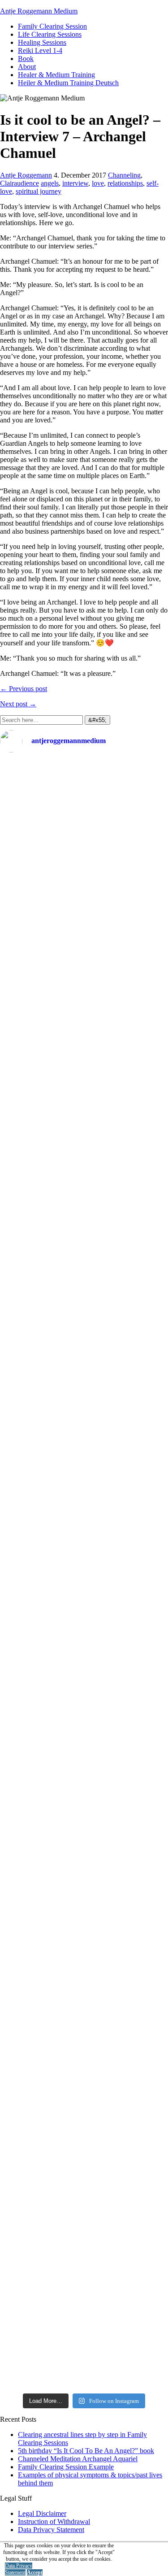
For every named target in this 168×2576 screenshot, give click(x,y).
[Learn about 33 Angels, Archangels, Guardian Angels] (84, 1558)
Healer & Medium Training (56, 75)
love (98, 183)
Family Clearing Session (52, 26)
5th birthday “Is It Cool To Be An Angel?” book (86, 2451)
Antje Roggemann (26, 175)
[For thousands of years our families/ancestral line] (84, 1381)
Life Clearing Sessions (50, 34)
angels (50, 183)
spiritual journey (39, 191)
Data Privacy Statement (51, 2530)
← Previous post (24, 689)
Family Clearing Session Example (66, 2467)
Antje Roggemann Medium (39, 11)
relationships (125, 183)
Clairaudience (19, 183)
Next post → (18, 704)
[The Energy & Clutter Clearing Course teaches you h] (84, 1934)
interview (75, 183)
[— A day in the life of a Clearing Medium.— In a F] (84, 808)
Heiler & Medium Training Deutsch (68, 83)
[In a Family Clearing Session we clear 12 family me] (84, 917)
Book (26, 59)
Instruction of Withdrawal (54, 2522)
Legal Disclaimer (42, 2513)
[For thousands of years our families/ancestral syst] (84, 1022)
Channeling (124, 175)
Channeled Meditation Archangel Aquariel (78, 2459)
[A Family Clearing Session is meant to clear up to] (84, 1191)
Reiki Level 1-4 (40, 50)
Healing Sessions (42, 42)
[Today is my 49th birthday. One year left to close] (84, 2119)
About (27, 67)
